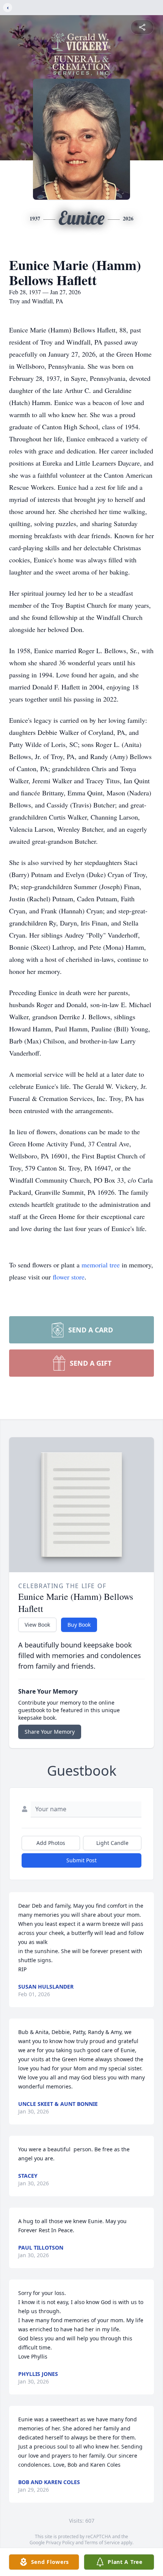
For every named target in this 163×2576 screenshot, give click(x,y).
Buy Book (79, 1625)
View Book (37, 1625)
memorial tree (101, 1265)
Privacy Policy (60, 2543)
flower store (69, 1277)
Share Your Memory (50, 1732)
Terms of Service (102, 2543)
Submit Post (81, 1860)
